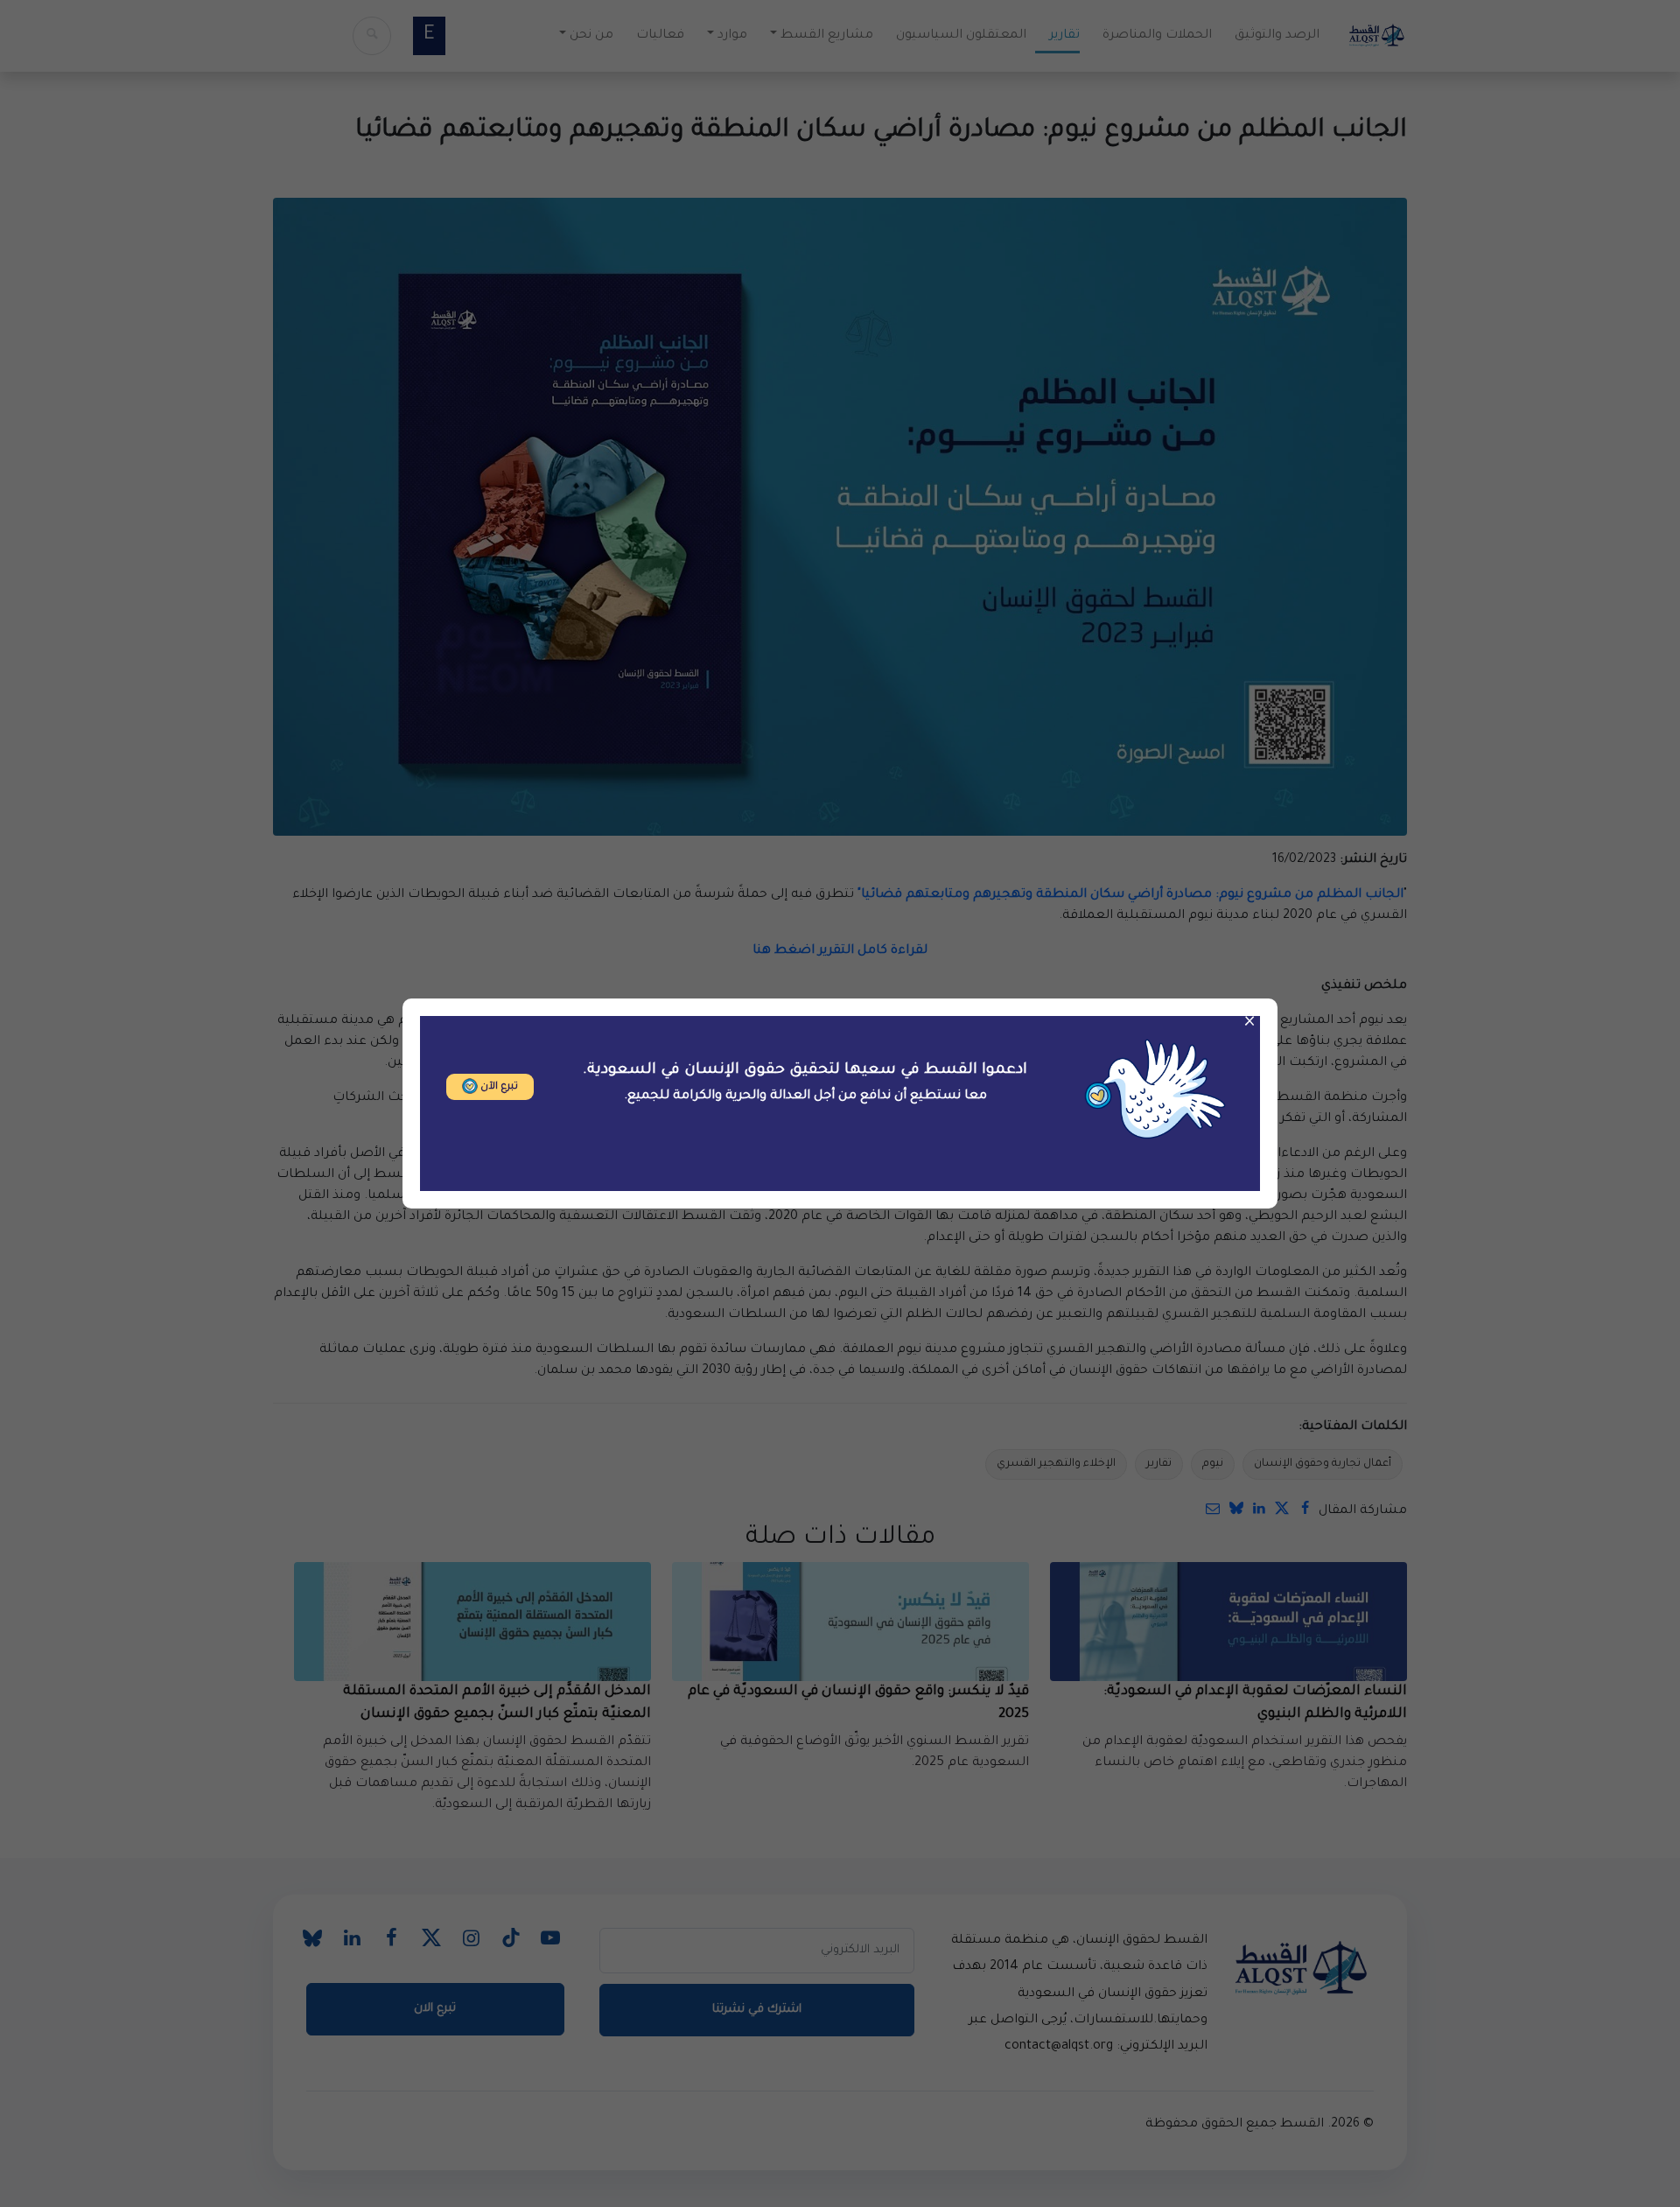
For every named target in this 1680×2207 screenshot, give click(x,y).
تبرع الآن (498, 1087)
